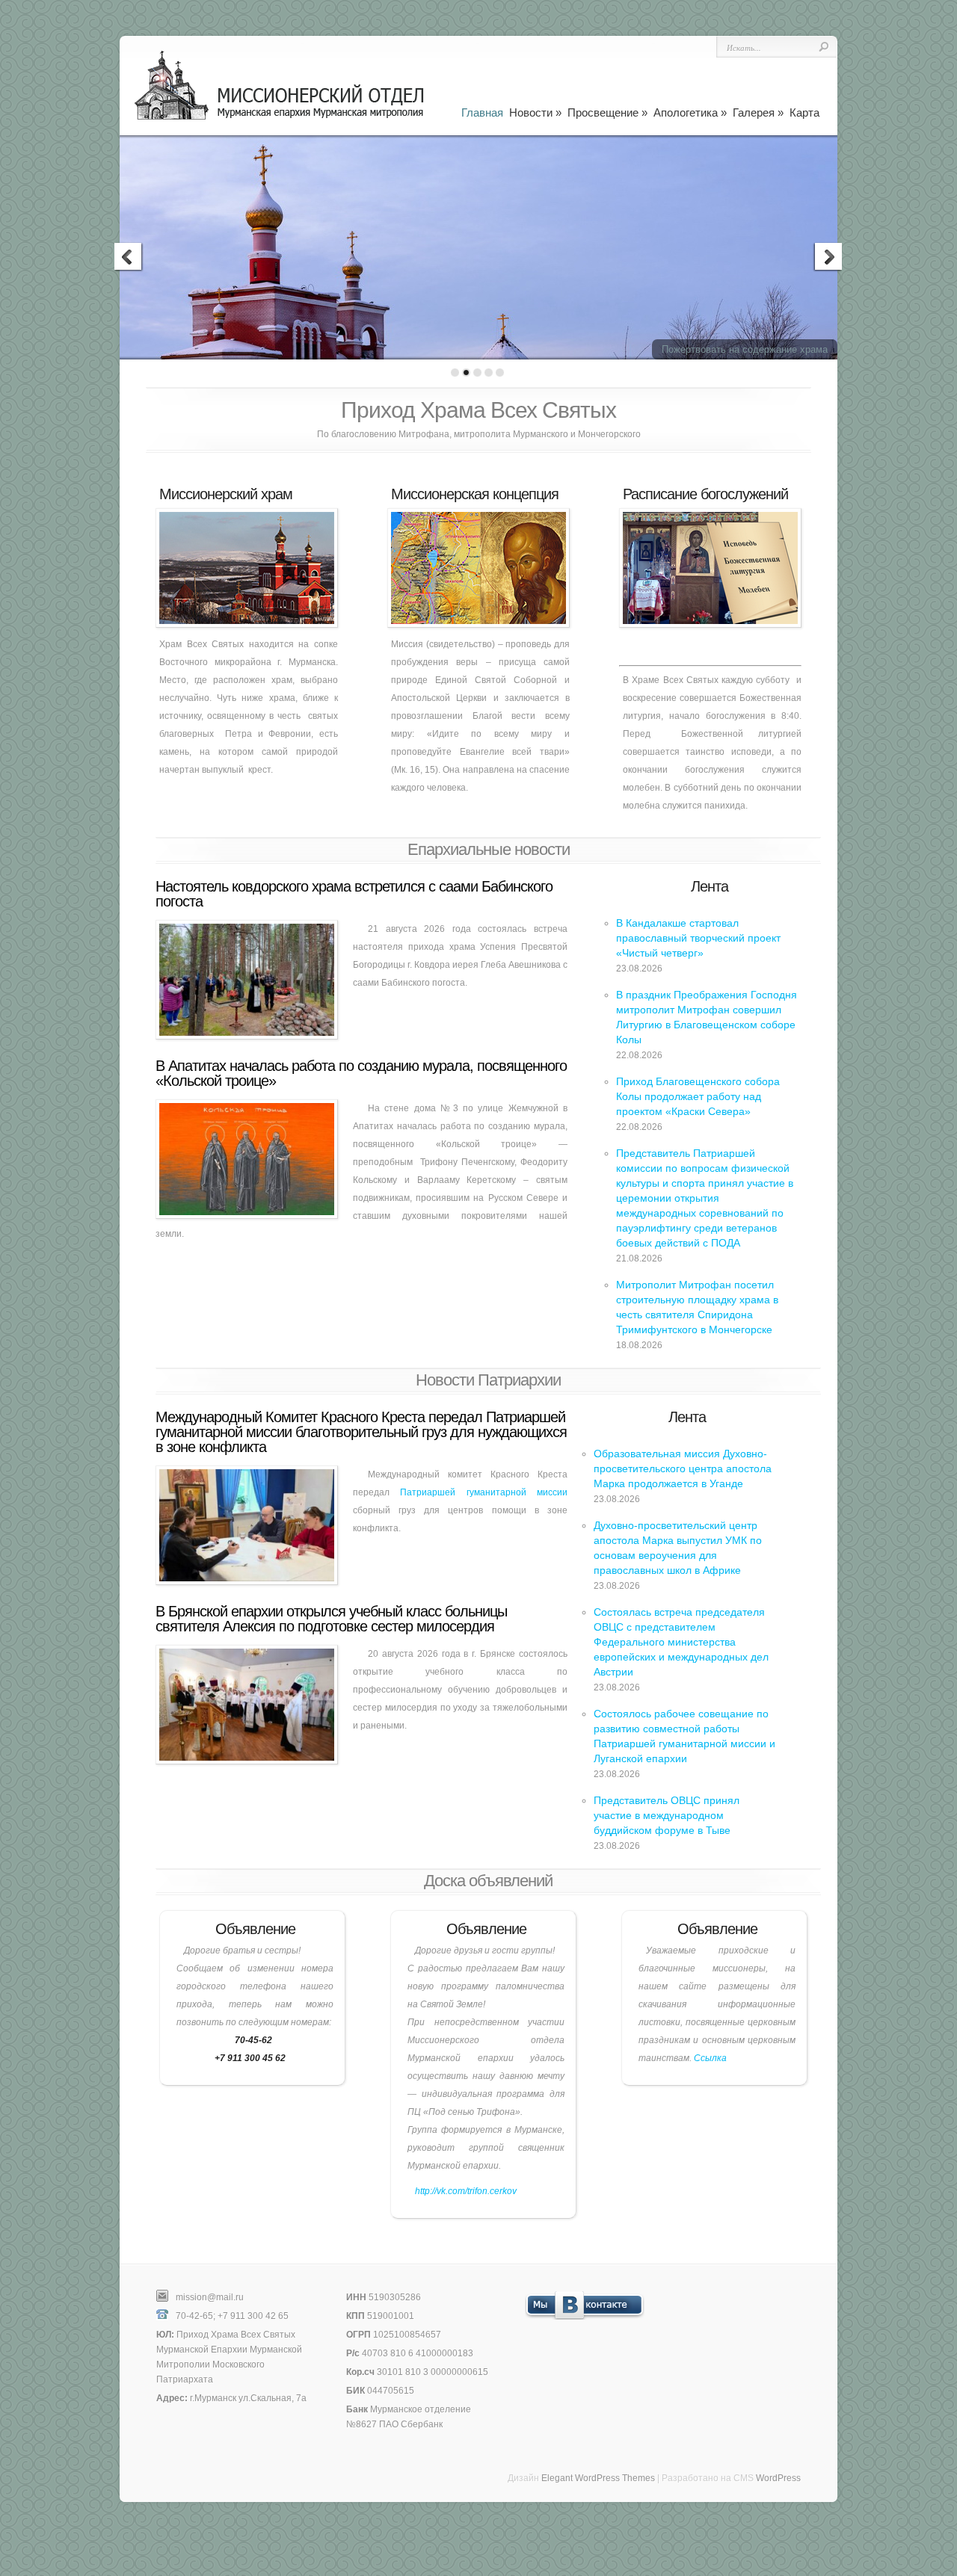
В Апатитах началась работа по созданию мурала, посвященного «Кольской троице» (361, 1073)
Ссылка (710, 2058)
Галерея (758, 112)
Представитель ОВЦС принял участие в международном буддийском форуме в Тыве (667, 1815)
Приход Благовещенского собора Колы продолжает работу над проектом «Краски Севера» (698, 1096)
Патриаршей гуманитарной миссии (484, 1492)
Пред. (129, 259)
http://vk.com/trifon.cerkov (466, 2191)
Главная (482, 112)
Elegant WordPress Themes (598, 2478)
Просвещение (607, 112)
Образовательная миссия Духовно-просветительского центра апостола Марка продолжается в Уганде (683, 1468)
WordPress (778, 2478)
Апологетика (690, 112)
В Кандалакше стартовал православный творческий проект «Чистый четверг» (698, 938)
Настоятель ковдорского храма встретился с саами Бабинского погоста (354, 894)
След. (828, 259)
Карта (804, 112)
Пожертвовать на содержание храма (745, 349)
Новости (535, 112)
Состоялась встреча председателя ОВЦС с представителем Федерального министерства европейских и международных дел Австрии (681, 1642)
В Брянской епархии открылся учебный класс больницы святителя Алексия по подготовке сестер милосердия (331, 1619)
